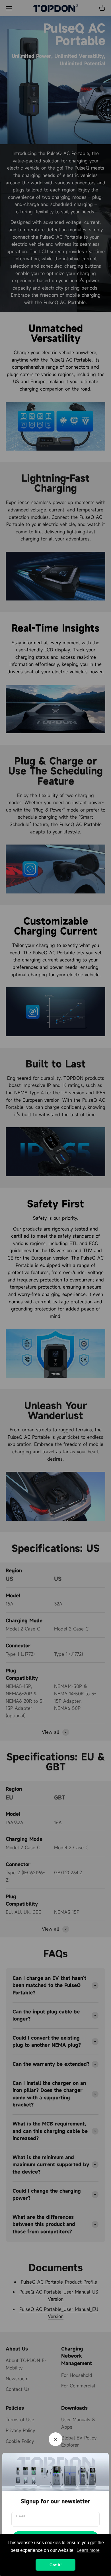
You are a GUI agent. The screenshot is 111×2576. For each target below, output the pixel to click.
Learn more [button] (88, 2550)
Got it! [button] (56, 2565)
